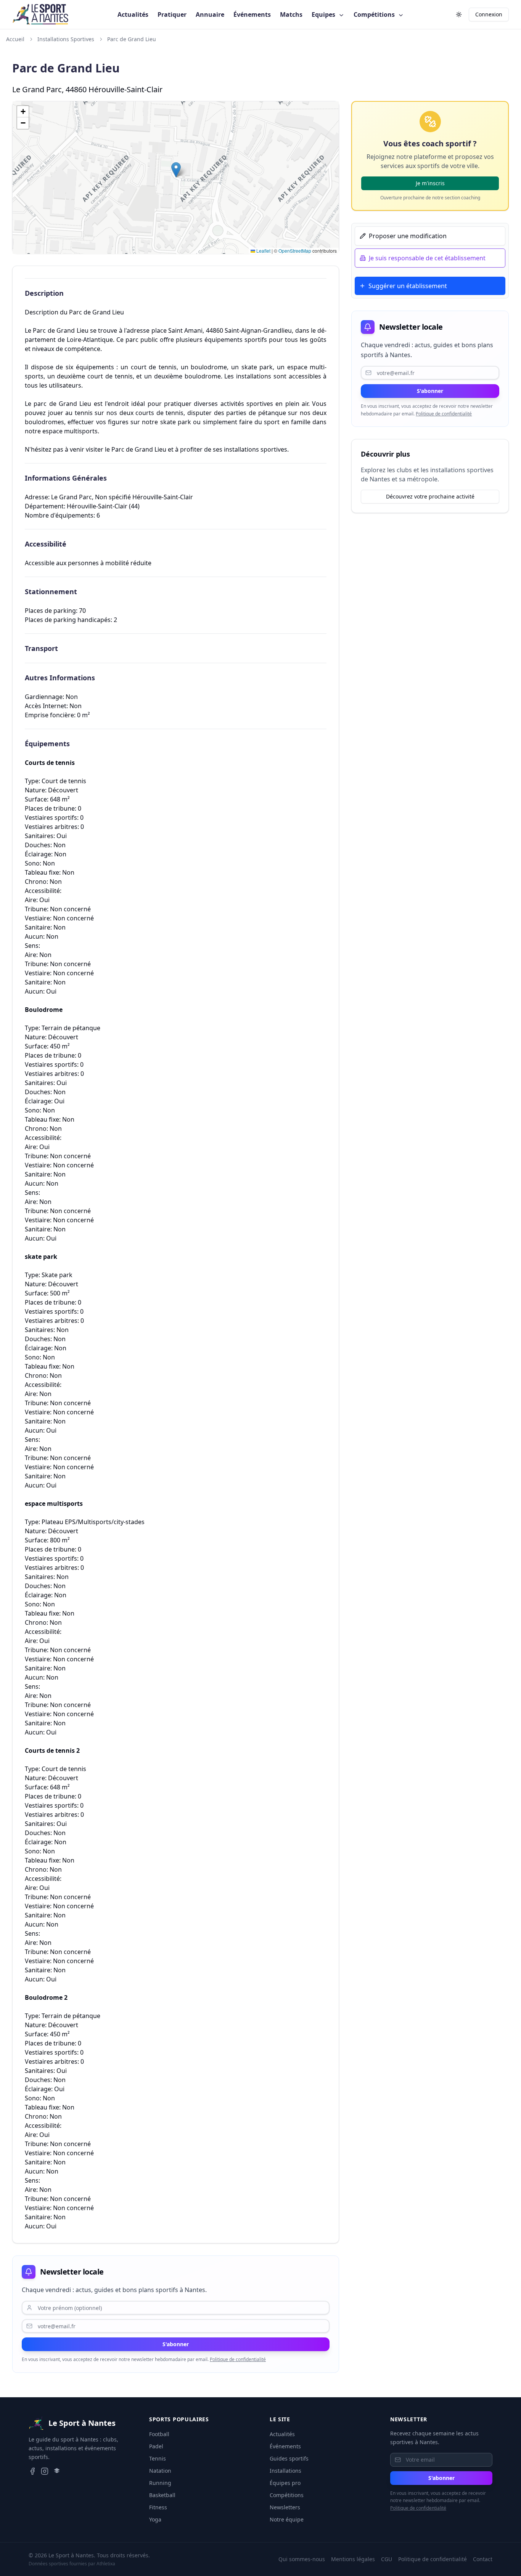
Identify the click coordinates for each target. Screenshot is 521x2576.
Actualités (133, 14)
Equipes (324, 14)
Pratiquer (172, 14)
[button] (176, 170)
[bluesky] (57, 2471)
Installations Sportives (66, 39)
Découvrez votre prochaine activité (430, 496)
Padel (156, 2446)
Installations (285, 2471)
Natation (160, 2471)
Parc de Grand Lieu (132, 39)
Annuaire (210, 14)
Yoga (155, 2519)
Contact (483, 2559)
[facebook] (32, 2471)
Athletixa (106, 2564)
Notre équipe (287, 2519)
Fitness (158, 2507)
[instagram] (45, 2471)
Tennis (158, 2458)
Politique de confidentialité (238, 2359)
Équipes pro (285, 2483)
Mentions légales (353, 2559)
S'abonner (176, 2344)
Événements (252, 14)
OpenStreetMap (295, 251)
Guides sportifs (289, 2458)
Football (159, 2434)
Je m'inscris (430, 183)
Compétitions (375, 14)
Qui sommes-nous (302, 2559)
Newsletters (285, 2507)
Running (160, 2483)
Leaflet (263, 251)
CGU (387, 2559)
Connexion (489, 14)
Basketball (162, 2495)
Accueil (15, 39)
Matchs (291, 14)
